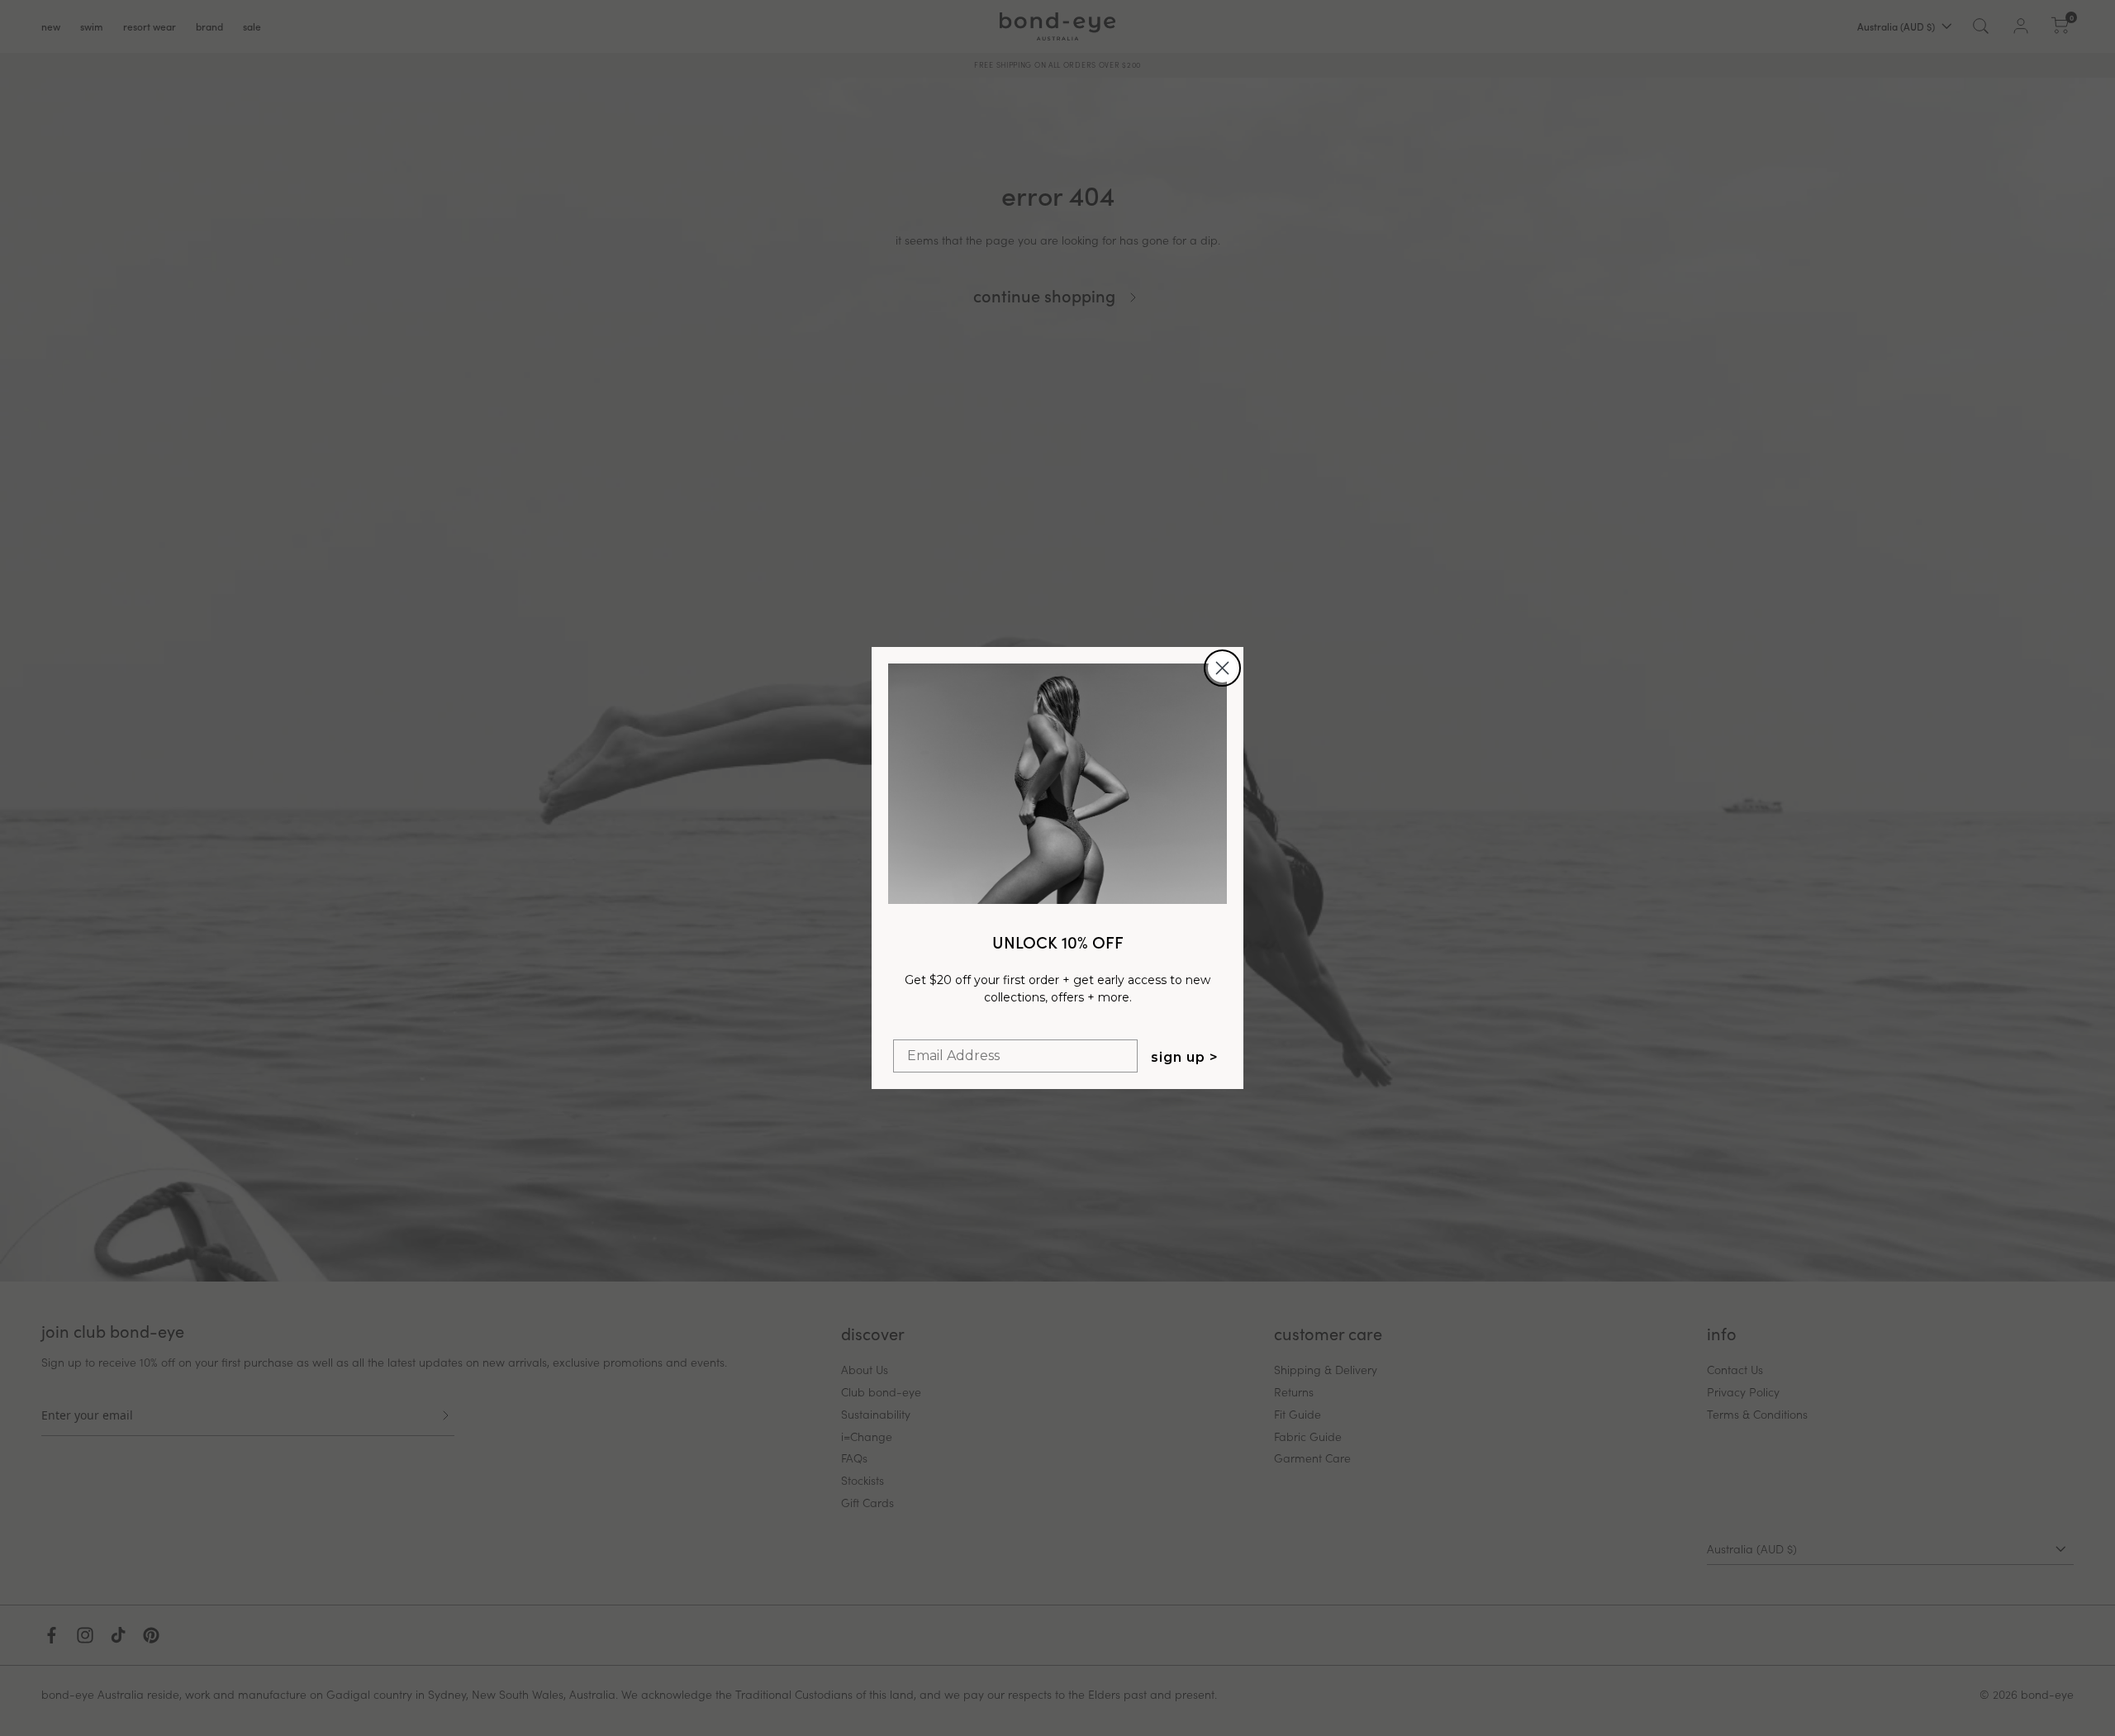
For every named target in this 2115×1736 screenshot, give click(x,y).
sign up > (1185, 1057)
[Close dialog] (1222, 668)
